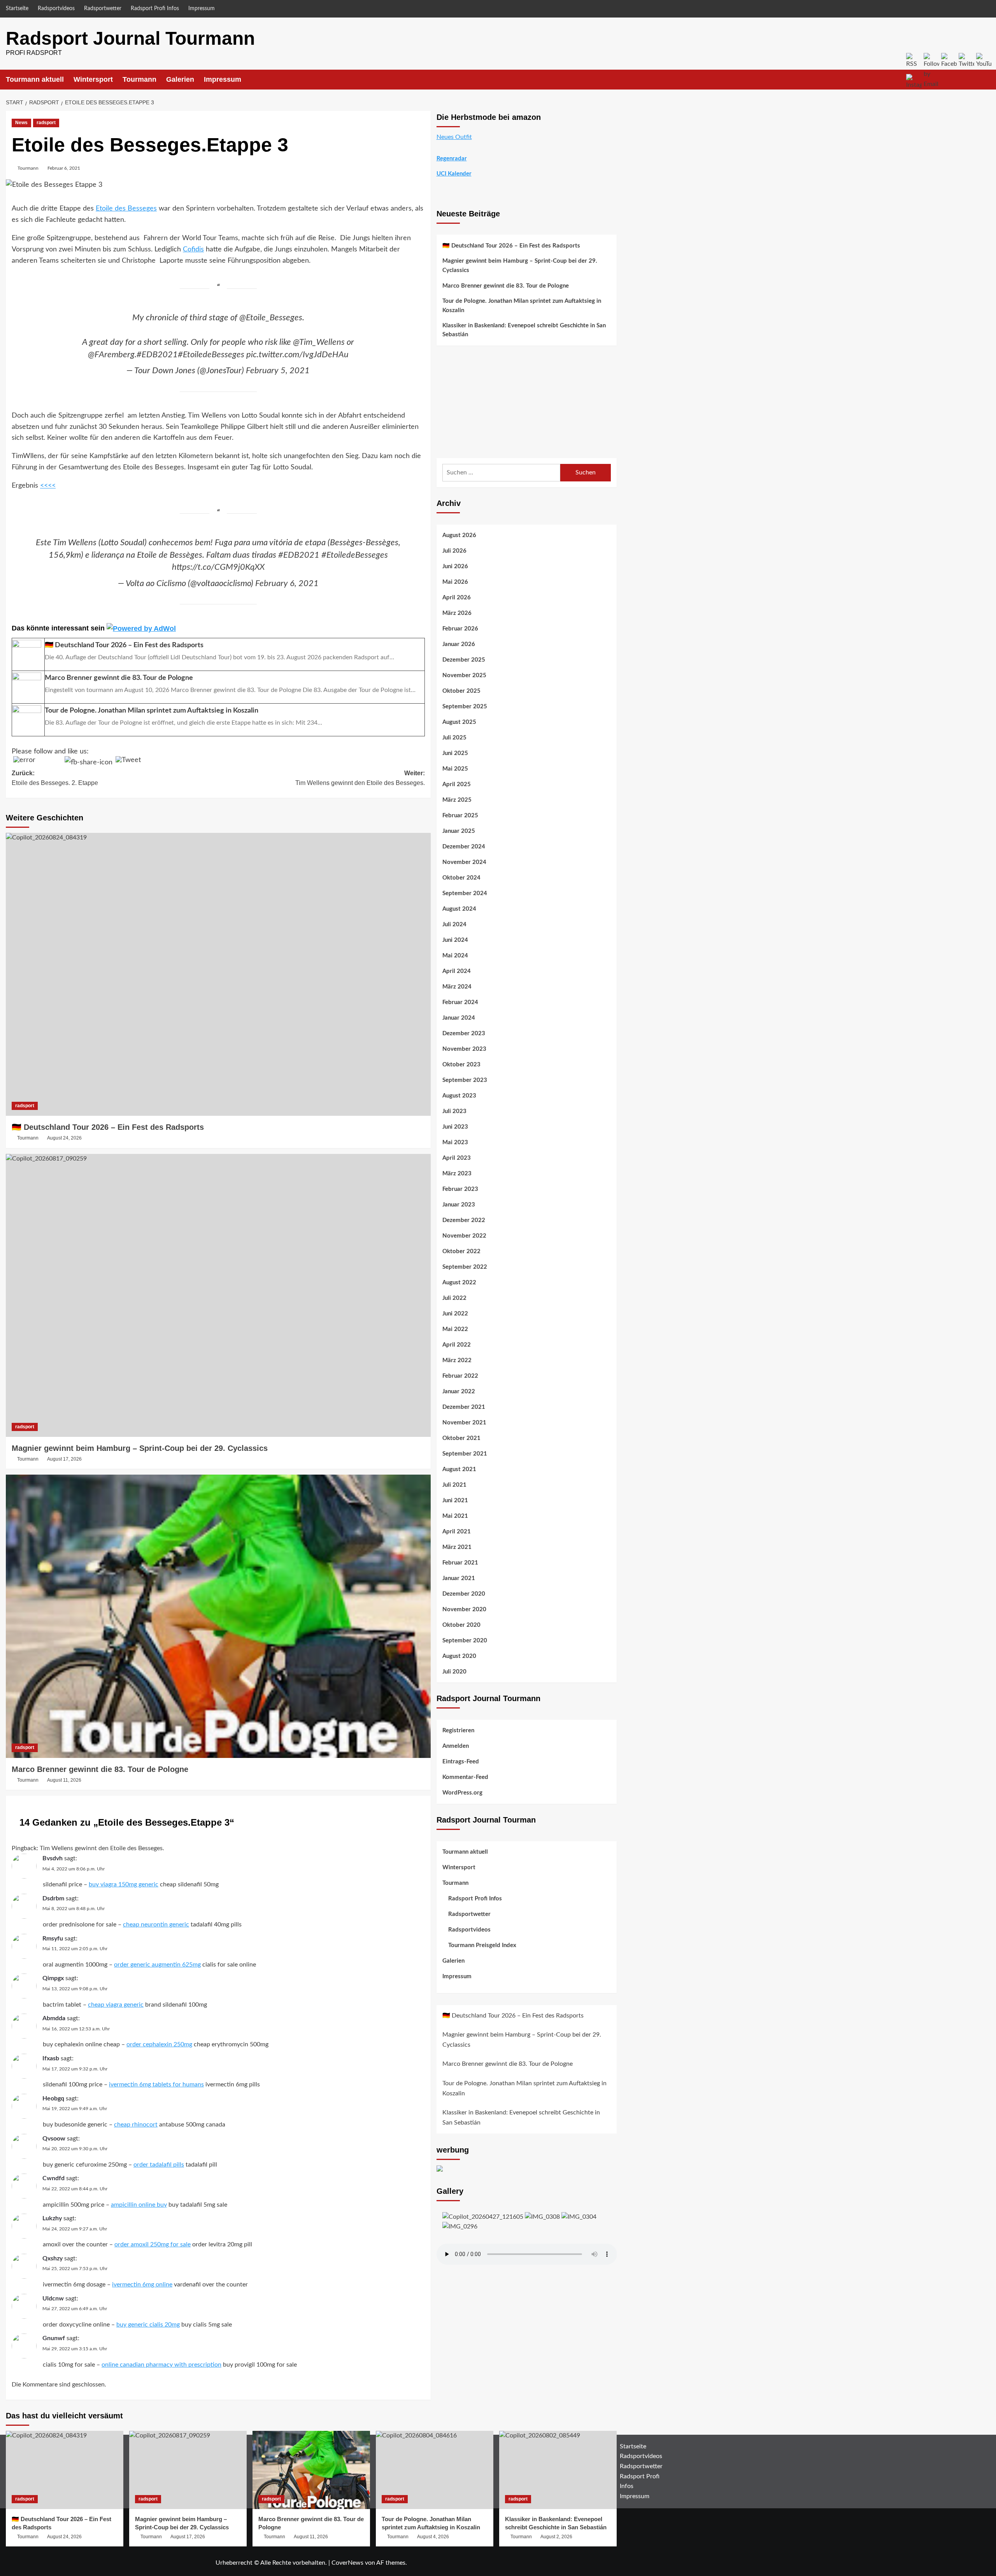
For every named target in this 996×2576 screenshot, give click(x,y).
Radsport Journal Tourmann (130, 38)
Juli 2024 (454, 925)
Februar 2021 (460, 1563)
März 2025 (457, 800)
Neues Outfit (454, 137)
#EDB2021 (157, 355)
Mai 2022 (455, 1329)
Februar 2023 (460, 1189)
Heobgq (53, 2098)
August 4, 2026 (433, 2537)
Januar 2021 (459, 1578)
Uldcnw (53, 2299)
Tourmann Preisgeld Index (482, 1945)
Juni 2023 (455, 1127)
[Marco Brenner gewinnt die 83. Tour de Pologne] (218, 1616)
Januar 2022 (459, 1392)
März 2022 (457, 1360)
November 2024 (464, 862)
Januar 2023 (459, 1205)
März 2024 (457, 987)
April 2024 (457, 971)
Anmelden (456, 1746)
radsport (46, 123)
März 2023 (457, 1174)
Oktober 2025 (461, 691)
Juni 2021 (455, 1500)
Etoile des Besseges (126, 209)
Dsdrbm (53, 1898)
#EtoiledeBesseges (211, 355)
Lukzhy (52, 2218)
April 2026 (457, 598)
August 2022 (459, 1283)
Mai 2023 (455, 1142)
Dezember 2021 (464, 1407)
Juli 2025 (454, 738)
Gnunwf (54, 2338)
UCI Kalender (454, 174)
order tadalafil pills (159, 2165)
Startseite (17, 9)
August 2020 (459, 1656)
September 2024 (465, 893)
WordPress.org (462, 1793)
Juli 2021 (454, 1485)
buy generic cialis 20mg (148, 2325)
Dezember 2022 (464, 1220)
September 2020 (465, 1641)
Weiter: (360, 778)
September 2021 (465, 1454)
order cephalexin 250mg (159, 2044)
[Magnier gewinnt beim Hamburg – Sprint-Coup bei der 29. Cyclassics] (218, 1296)
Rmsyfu (53, 1939)
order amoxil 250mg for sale (153, 2244)
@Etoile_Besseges (271, 318)
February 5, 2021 (278, 371)
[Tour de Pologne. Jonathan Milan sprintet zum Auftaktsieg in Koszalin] (435, 2470)
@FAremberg (111, 355)
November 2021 (464, 1423)
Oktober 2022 (461, 1251)
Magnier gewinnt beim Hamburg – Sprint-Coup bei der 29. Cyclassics (140, 1448)
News (21, 123)
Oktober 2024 (461, 878)
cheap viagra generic (116, 2005)
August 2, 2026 (556, 2537)
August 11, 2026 (64, 1780)
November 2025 (464, 675)
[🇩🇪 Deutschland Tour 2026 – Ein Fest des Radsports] (218, 975)
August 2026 (459, 535)
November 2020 (464, 1609)
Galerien (180, 79)
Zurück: (55, 778)
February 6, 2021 (287, 583)
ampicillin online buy (139, 2205)
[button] (612, 80)
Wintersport (93, 79)
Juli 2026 (454, 551)
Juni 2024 (455, 940)
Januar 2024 (459, 1018)
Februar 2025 (460, 816)
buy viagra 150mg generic (124, 1884)
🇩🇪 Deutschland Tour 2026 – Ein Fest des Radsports (108, 1127)
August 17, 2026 (64, 1459)
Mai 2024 (455, 956)
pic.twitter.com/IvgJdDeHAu (297, 355)
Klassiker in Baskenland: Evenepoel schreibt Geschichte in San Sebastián (524, 330)
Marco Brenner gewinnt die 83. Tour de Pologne (100, 1769)
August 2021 (459, 1469)
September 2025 (465, 707)
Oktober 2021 (461, 1438)
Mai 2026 (455, 582)
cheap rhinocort (136, 2125)
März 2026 (457, 613)
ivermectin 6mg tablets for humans (156, 2084)
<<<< (48, 486)
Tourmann (139, 79)
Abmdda (54, 2018)
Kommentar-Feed (465, 1778)
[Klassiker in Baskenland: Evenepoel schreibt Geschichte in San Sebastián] (558, 2470)
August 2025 (459, 722)
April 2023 (457, 1158)
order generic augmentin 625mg (157, 1965)
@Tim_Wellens (319, 342)
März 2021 (457, 1547)
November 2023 (464, 1049)
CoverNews (347, 2563)
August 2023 (459, 1096)
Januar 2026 (459, 644)
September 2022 (465, 1267)
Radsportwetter (103, 9)
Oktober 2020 (461, 1625)
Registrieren (458, 1731)
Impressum (202, 9)
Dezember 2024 (464, 847)
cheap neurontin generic (156, 1925)
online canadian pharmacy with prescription (161, 2365)
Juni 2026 (455, 566)
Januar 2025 (459, 831)
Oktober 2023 (461, 1065)
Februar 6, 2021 (64, 168)
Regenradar (452, 159)
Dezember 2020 (464, 1594)
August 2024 (459, 909)
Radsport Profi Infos (155, 9)
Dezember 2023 (464, 1033)
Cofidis (193, 249)
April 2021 (457, 1532)
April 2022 (457, 1345)
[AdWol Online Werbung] (141, 628)
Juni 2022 (455, 1314)
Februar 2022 (460, 1376)
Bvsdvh (53, 1858)
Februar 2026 (460, 629)
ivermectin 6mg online (142, 2285)
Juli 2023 (454, 1111)
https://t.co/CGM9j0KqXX (218, 567)
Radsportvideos (56, 9)
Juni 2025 (455, 753)
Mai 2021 (455, 1516)
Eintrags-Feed (461, 1762)
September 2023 (465, 1080)
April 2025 (457, 784)
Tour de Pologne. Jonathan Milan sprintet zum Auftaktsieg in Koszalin (522, 306)
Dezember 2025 (464, 660)
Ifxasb (51, 2058)
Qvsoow (54, 2139)
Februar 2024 (460, 1002)
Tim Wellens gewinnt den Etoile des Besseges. (102, 1848)
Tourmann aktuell (35, 79)
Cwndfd (53, 2178)
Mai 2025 (455, 769)
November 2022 (464, 1236)
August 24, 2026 (64, 1138)
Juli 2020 (454, 1672)
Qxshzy (53, 2258)
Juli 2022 (454, 1298)
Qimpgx (53, 1978)
